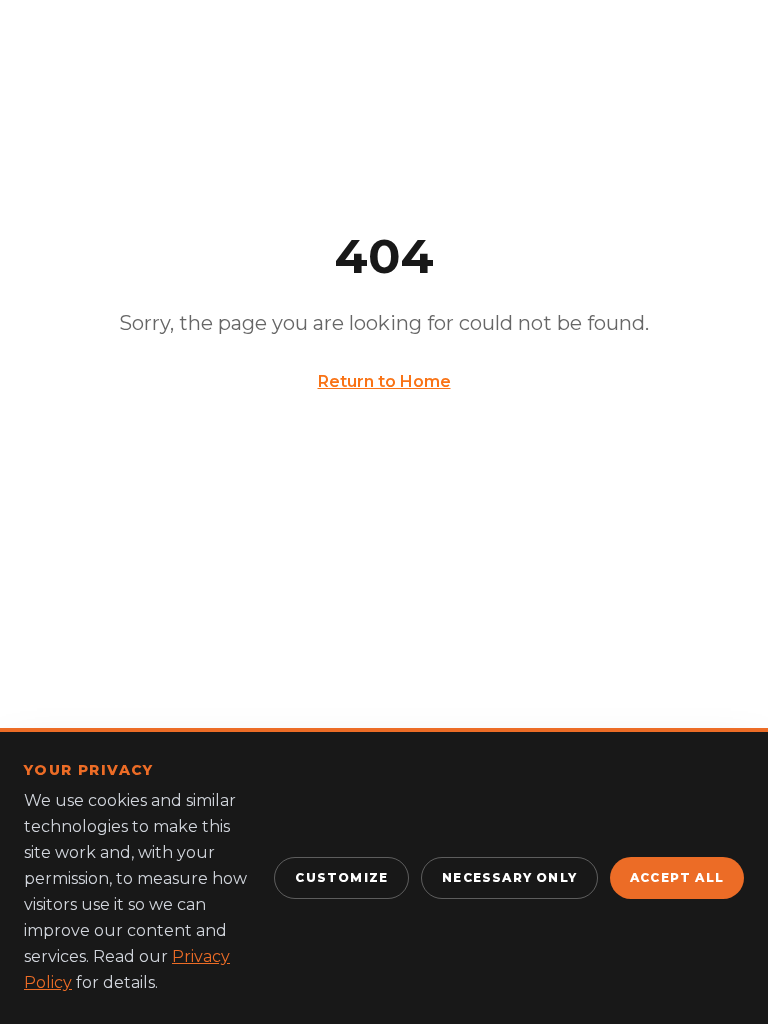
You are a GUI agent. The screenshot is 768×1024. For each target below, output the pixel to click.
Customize (341, 877)
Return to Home (384, 381)
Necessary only (509, 877)
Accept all (677, 877)
